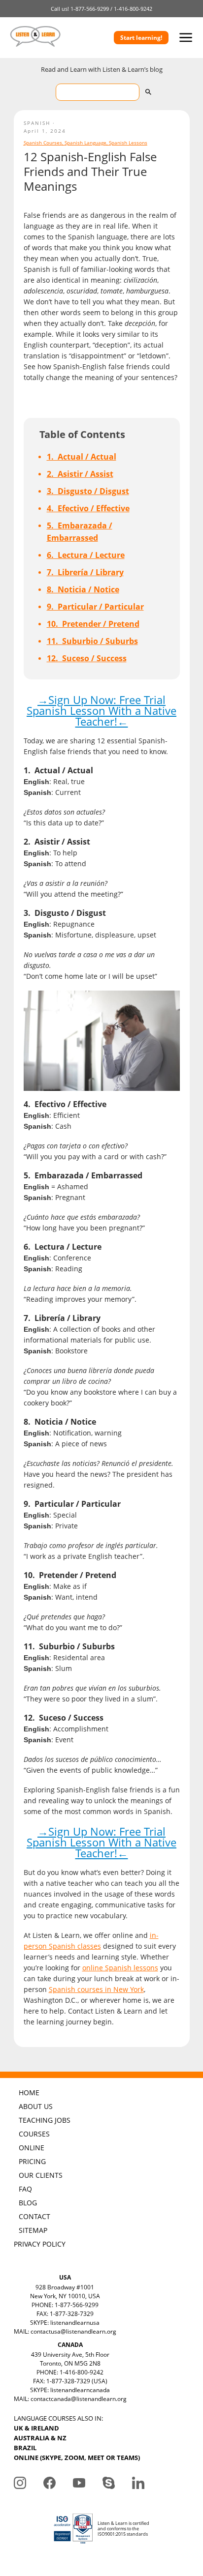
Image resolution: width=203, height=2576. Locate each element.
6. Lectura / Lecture (86, 555)
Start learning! (141, 38)
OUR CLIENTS (41, 2175)
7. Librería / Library (85, 572)
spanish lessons (128, 143)
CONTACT (34, 2216)
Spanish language (85, 143)
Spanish (37, 123)
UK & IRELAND (36, 2428)
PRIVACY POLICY (40, 2244)
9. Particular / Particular (95, 607)
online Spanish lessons (120, 1968)
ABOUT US (36, 2106)
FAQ (25, 2189)
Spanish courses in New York (96, 1989)
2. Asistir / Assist (80, 474)
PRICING (32, 2161)
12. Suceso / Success (87, 658)
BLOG (28, 2203)
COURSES (34, 2134)
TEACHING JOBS (45, 2120)
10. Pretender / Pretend (93, 624)
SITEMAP (33, 2230)
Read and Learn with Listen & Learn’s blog (102, 69)
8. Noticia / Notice (83, 589)
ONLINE (32, 2148)
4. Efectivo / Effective (88, 508)
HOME (29, 2093)
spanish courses (43, 143)
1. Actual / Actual (82, 457)
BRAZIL (25, 2448)
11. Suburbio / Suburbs (92, 641)
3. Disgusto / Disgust (88, 491)
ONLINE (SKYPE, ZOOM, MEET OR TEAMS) (77, 2458)
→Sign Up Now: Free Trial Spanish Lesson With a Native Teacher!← (101, 710)
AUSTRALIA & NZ (40, 2438)
